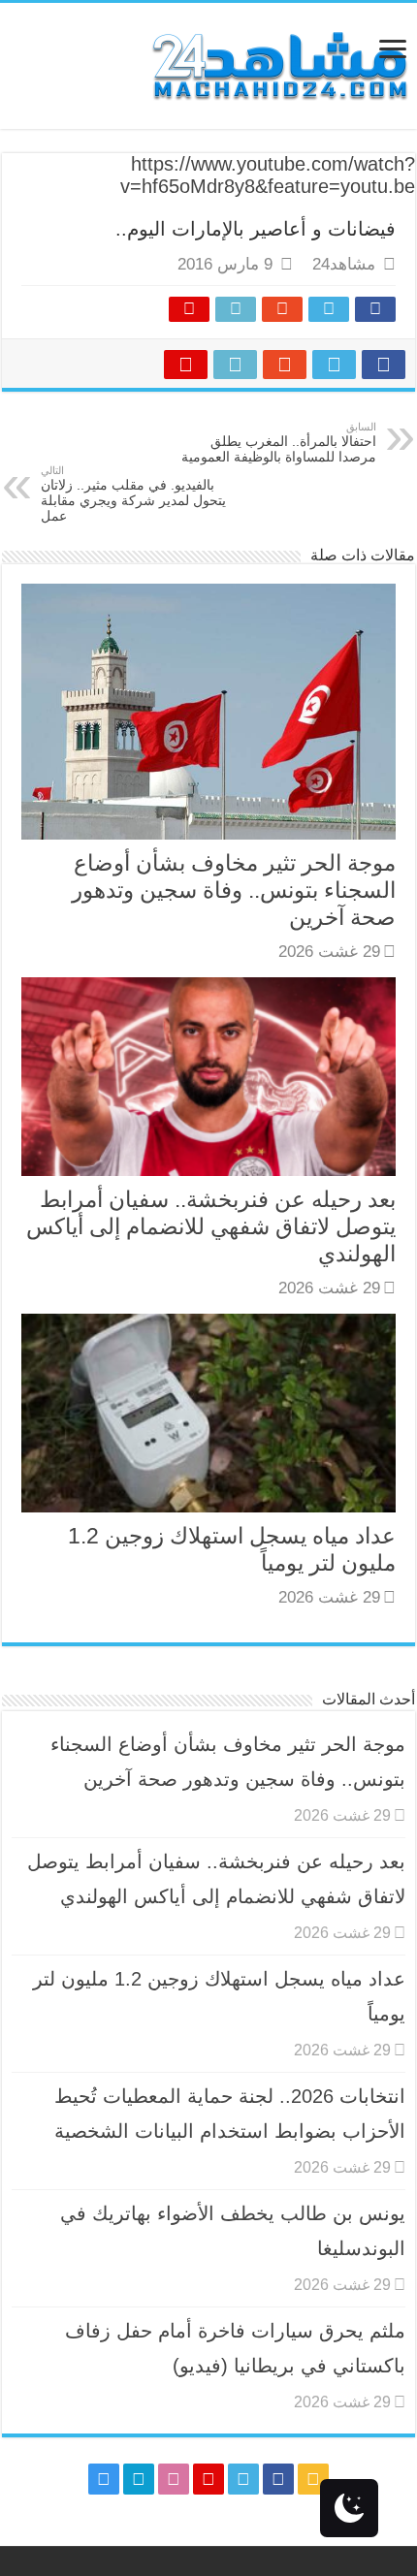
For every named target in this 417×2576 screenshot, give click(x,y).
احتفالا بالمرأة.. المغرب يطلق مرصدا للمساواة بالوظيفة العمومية (279, 443)
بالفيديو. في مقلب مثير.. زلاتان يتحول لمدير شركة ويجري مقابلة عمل (133, 494)
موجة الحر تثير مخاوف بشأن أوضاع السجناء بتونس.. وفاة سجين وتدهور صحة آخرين (234, 890)
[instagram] (104, 2479)
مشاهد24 (344, 264)
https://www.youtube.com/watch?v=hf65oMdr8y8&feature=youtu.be (268, 175)
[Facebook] (278, 2479)
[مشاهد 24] (278, 64)
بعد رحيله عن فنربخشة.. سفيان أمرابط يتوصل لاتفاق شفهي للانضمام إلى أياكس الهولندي (211, 1226)
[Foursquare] (139, 2479)
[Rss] (313, 2479)
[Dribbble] (174, 2479)
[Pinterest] (208, 2479)
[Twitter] (243, 2479)
